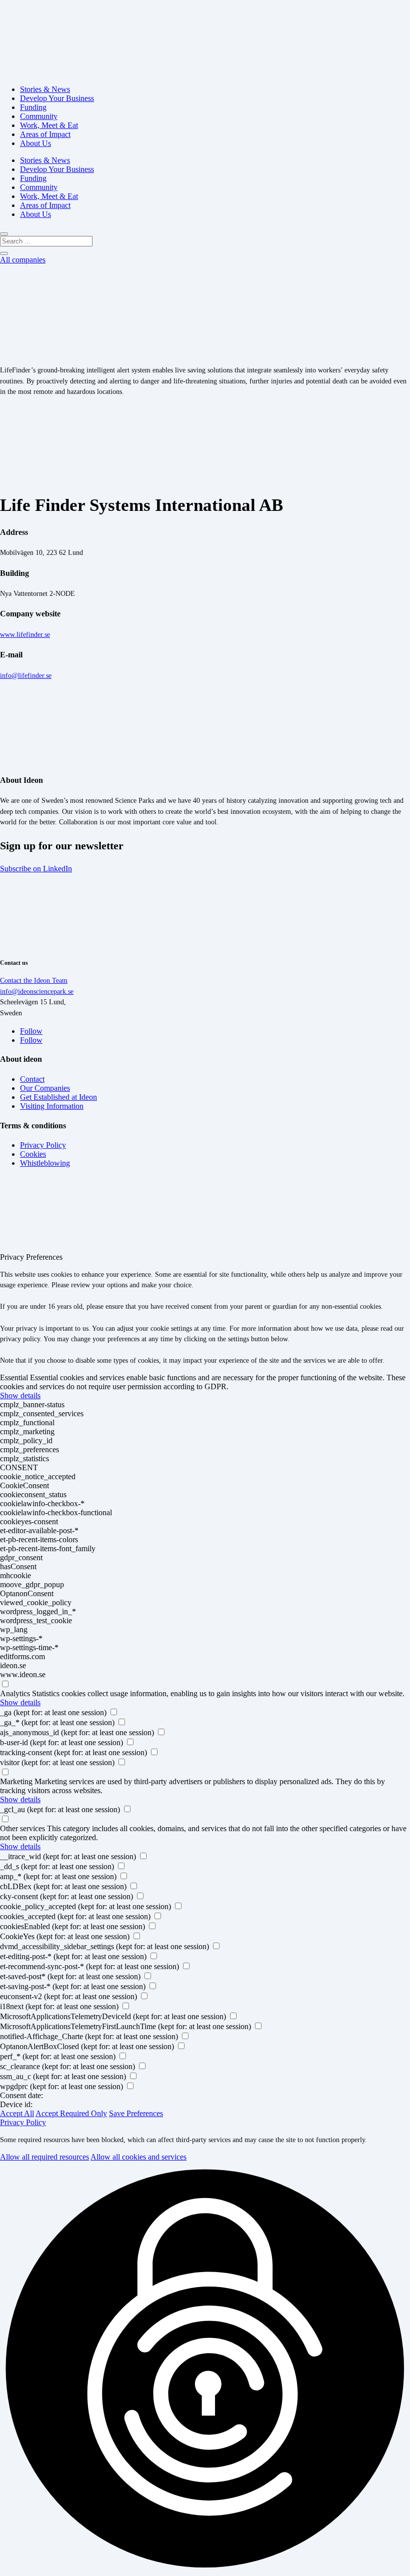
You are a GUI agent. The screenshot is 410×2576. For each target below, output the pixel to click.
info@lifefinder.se (26, 675)
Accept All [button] (17, 2113)
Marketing (16, 1781)
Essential (14, 1377)
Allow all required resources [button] (44, 2157)
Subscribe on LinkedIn (36, 869)
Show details (20, 1395)
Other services (22, 1828)
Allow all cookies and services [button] (138, 2157)
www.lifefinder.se (25, 634)
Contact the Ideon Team (34, 980)
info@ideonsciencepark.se (37, 991)
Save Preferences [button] (136, 2113)
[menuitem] (45, 89)
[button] (205, 2369)
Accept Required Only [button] (71, 2113)
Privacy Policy (23, 2122)
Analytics (15, 1693)
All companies (23, 260)
